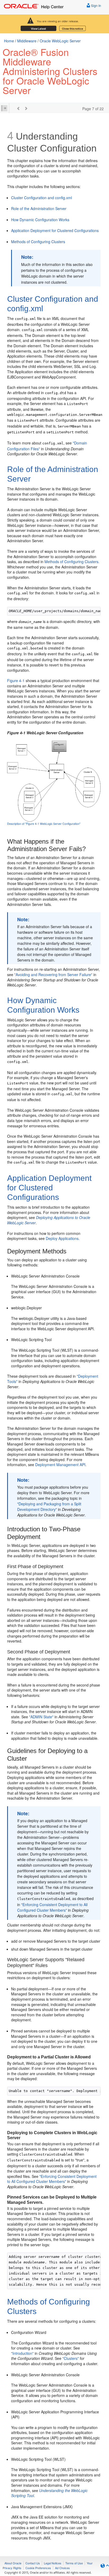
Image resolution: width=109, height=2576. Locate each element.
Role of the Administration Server (39, 208)
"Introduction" (22, 2353)
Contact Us (33, 2563)
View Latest (38, 29)
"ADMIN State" (41, 1717)
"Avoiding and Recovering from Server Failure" (53, 975)
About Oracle (13, 2563)
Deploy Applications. (63, 1238)
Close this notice (72, 29)
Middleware (27, 41)
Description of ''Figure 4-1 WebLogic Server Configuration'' (44, 824)
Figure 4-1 (16, 680)
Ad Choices (62, 2568)
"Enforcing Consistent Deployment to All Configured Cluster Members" (52, 1907)
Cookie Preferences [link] (38, 2568)
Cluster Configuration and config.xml (42, 198)
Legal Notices (53, 2563)
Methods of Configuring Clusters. (72, 562)
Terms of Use (74, 2563)
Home (9, 41)
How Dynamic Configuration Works (40, 220)
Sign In (96, 5)
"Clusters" (71, 2358)
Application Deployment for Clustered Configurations (55, 230)
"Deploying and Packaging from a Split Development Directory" (49, 1507)
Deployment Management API (60, 1465)
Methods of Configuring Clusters (38, 242)
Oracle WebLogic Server (60, 41)
